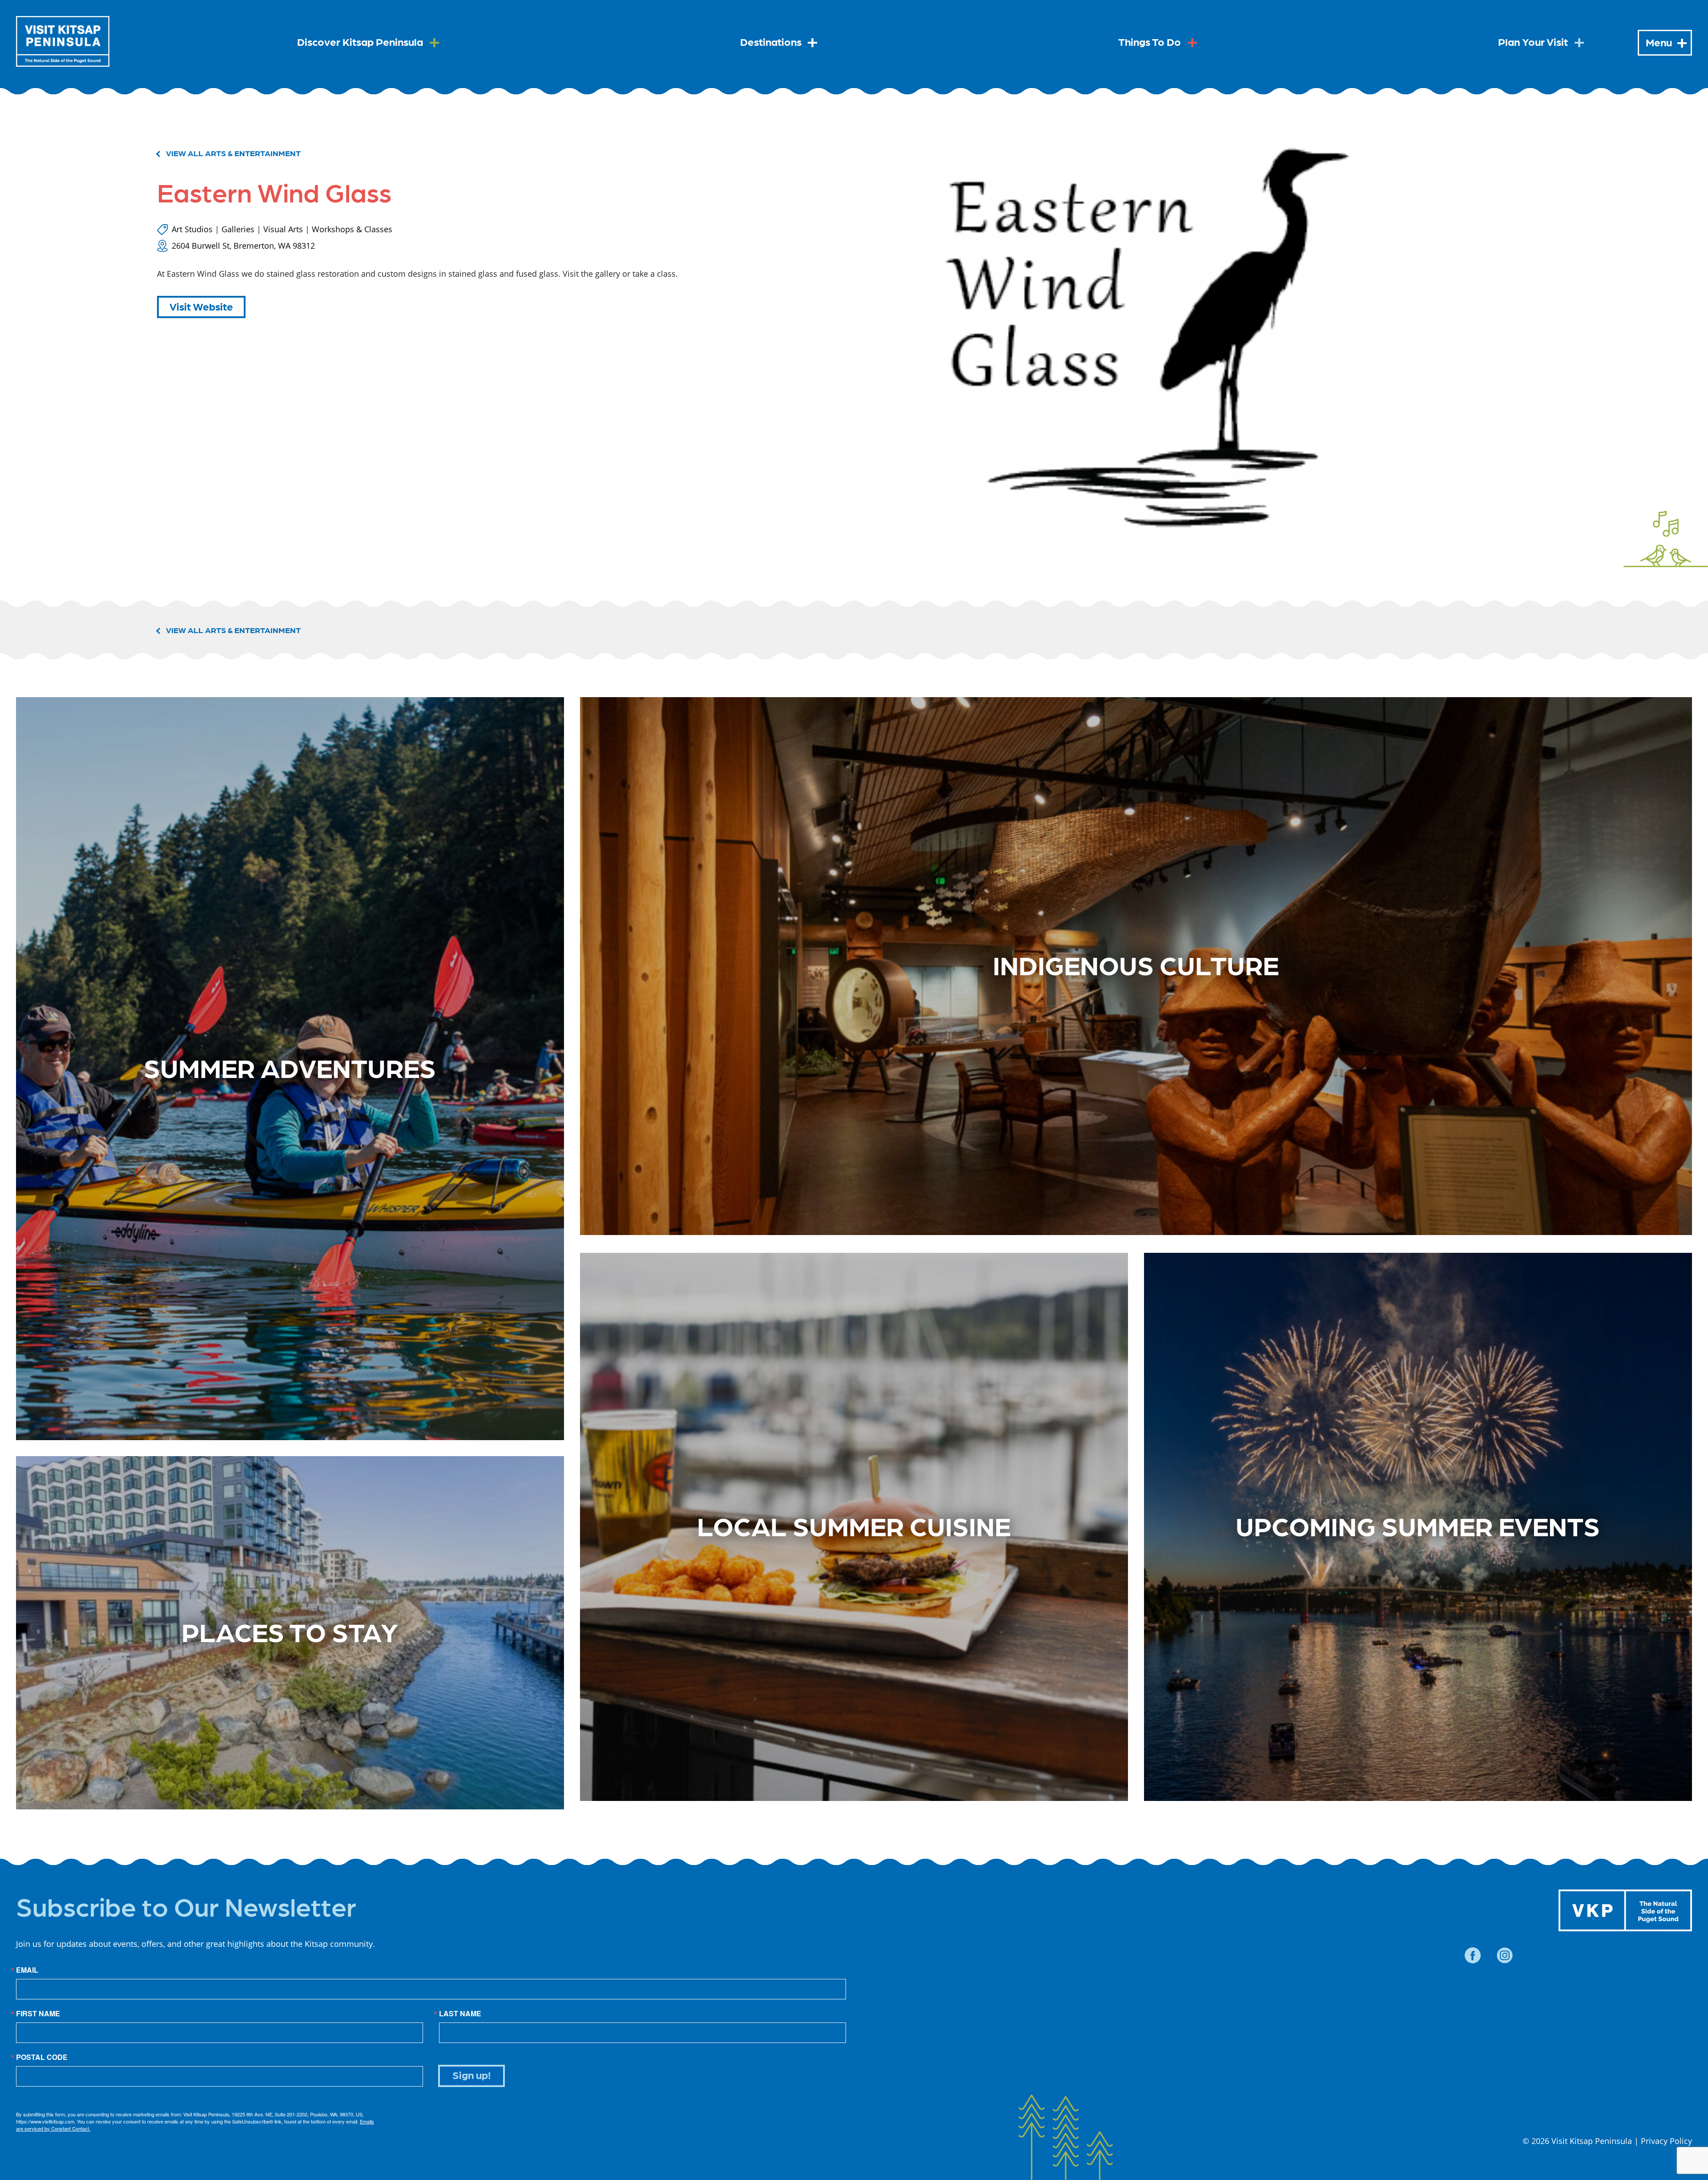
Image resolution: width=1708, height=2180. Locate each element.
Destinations (771, 41)
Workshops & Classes (352, 229)
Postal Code (42, 2057)
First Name (38, 2014)
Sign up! (472, 2074)
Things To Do (1150, 41)
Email (27, 1970)
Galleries (238, 229)
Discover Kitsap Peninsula (360, 41)
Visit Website (201, 306)
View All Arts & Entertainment (233, 153)
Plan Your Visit (1533, 41)
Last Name (460, 2014)
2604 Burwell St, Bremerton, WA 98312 (243, 246)
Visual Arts (283, 229)
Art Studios (192, 229)
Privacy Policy (1666, 2141)
